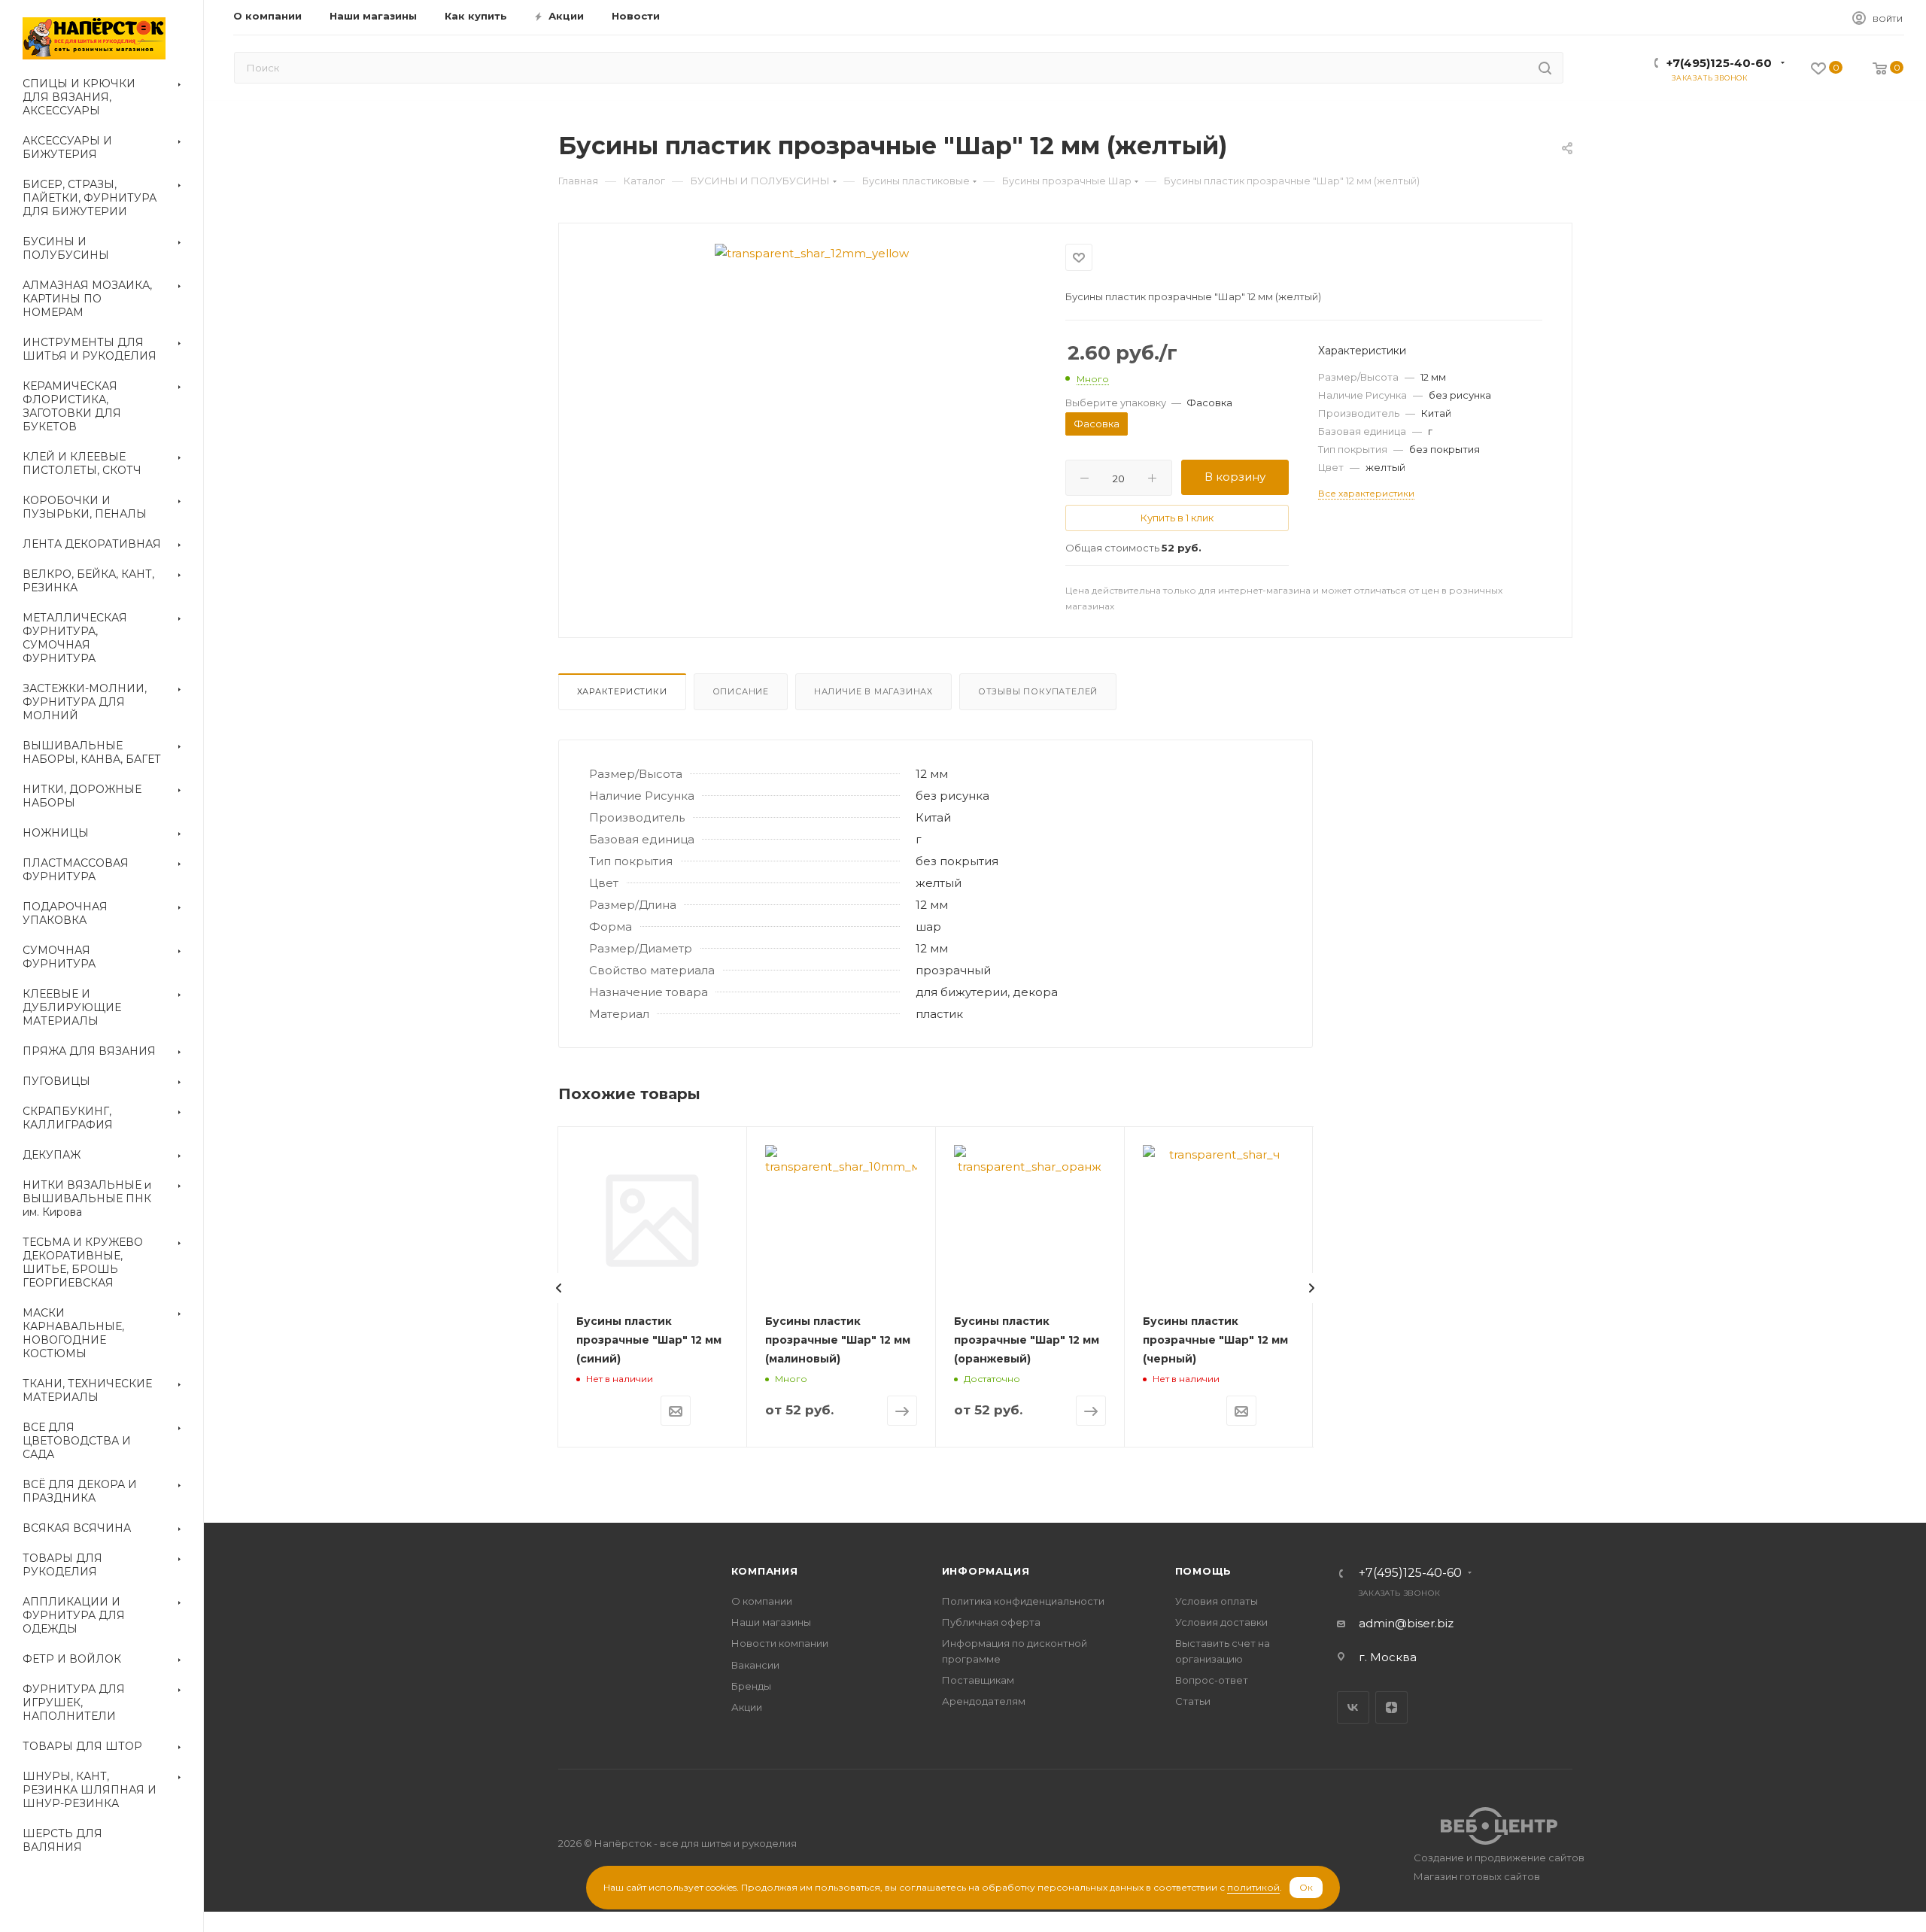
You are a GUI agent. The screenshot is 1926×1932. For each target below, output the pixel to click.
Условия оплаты (1217, 1601)
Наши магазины (771, 1622)
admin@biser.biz (1406, 1623)
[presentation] (559, 1288)
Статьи (1193, 1701)
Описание (741, 691)
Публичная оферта (991, 1622)
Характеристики (622, 691)
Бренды (751, 1686)
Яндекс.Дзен (1391, 1707)
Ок (1306, 1887)
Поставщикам (978, 1680)
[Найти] (1545, 68)
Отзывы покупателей (1038, 691)
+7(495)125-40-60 (1719, 63)
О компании (762, 1601)
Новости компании (780, 1643)
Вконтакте (1353, 1707)
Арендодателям (984, 1701)
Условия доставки (1221, 1622)
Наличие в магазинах (873, 691)
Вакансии (755, 1665)
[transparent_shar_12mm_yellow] (812, 253)
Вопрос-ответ (1212, 1680)
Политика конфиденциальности (1023, 1601)
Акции (747, 1707)
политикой (1253, 1887)
